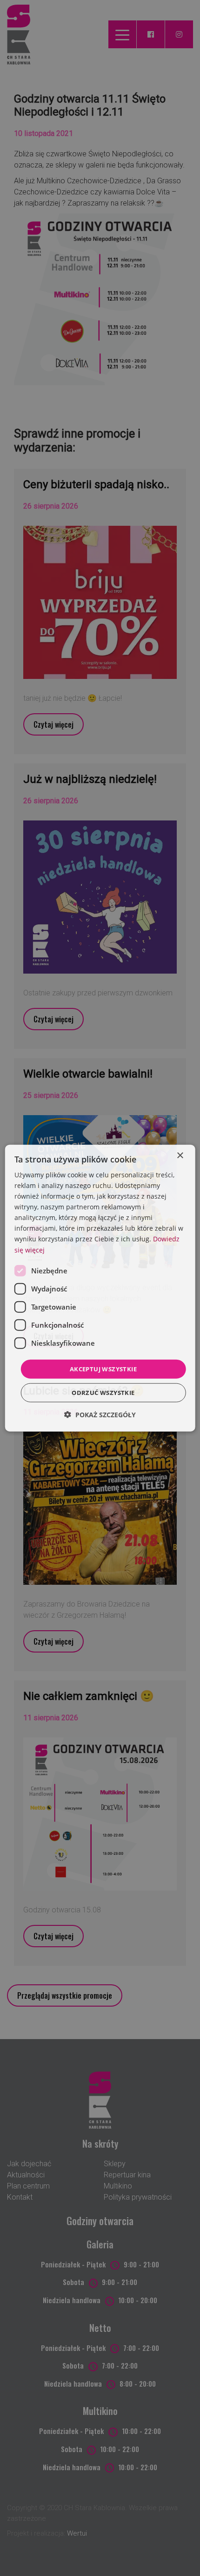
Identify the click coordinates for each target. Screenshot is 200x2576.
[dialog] (100, 1288)
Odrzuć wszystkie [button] (103, 1393)
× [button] (180, 1155)
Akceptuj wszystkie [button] (103, 1369)
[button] (100, 1415)
